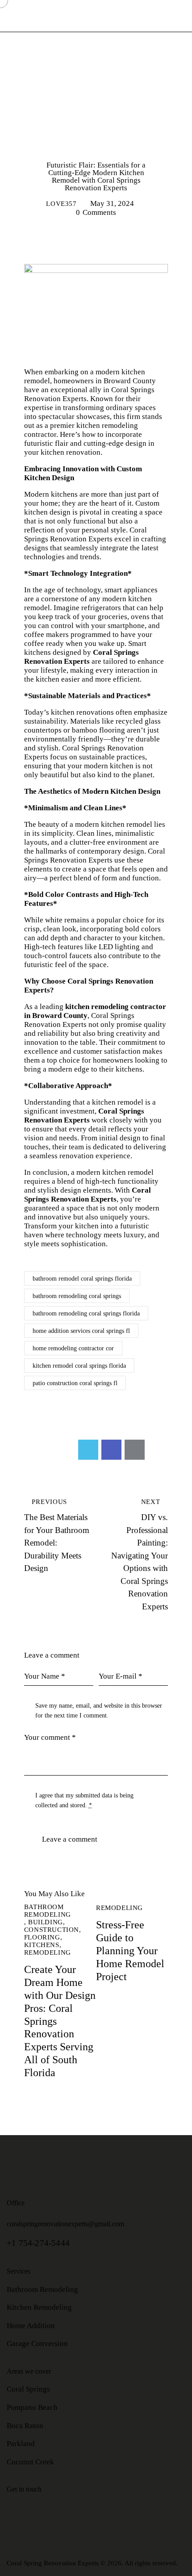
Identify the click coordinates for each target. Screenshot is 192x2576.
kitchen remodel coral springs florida (79, 1366)
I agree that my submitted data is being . (84, 1800)
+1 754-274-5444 (38, 2243)
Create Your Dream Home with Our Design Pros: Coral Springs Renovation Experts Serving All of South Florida (60, 2021)
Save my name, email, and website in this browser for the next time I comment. (99, 1711)
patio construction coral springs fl (75, 1383)
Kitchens (122, 129)
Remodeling (96, 144)
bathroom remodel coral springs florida (82, 1279)
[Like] (35, 1450)
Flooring (70, 129)
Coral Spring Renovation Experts (53, 2563)
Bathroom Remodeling (95, 86)
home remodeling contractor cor (73, 1348)
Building (95, 101)
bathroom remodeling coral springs (77, 1296)
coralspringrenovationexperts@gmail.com (65, 2224)
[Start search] (186, 16)
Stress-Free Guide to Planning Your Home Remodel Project (130, 1950)
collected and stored (60, 1805)
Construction (95, 115)
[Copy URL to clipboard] (158, 1450)
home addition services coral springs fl (81, 1331)
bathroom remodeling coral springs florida (86, 1313)
